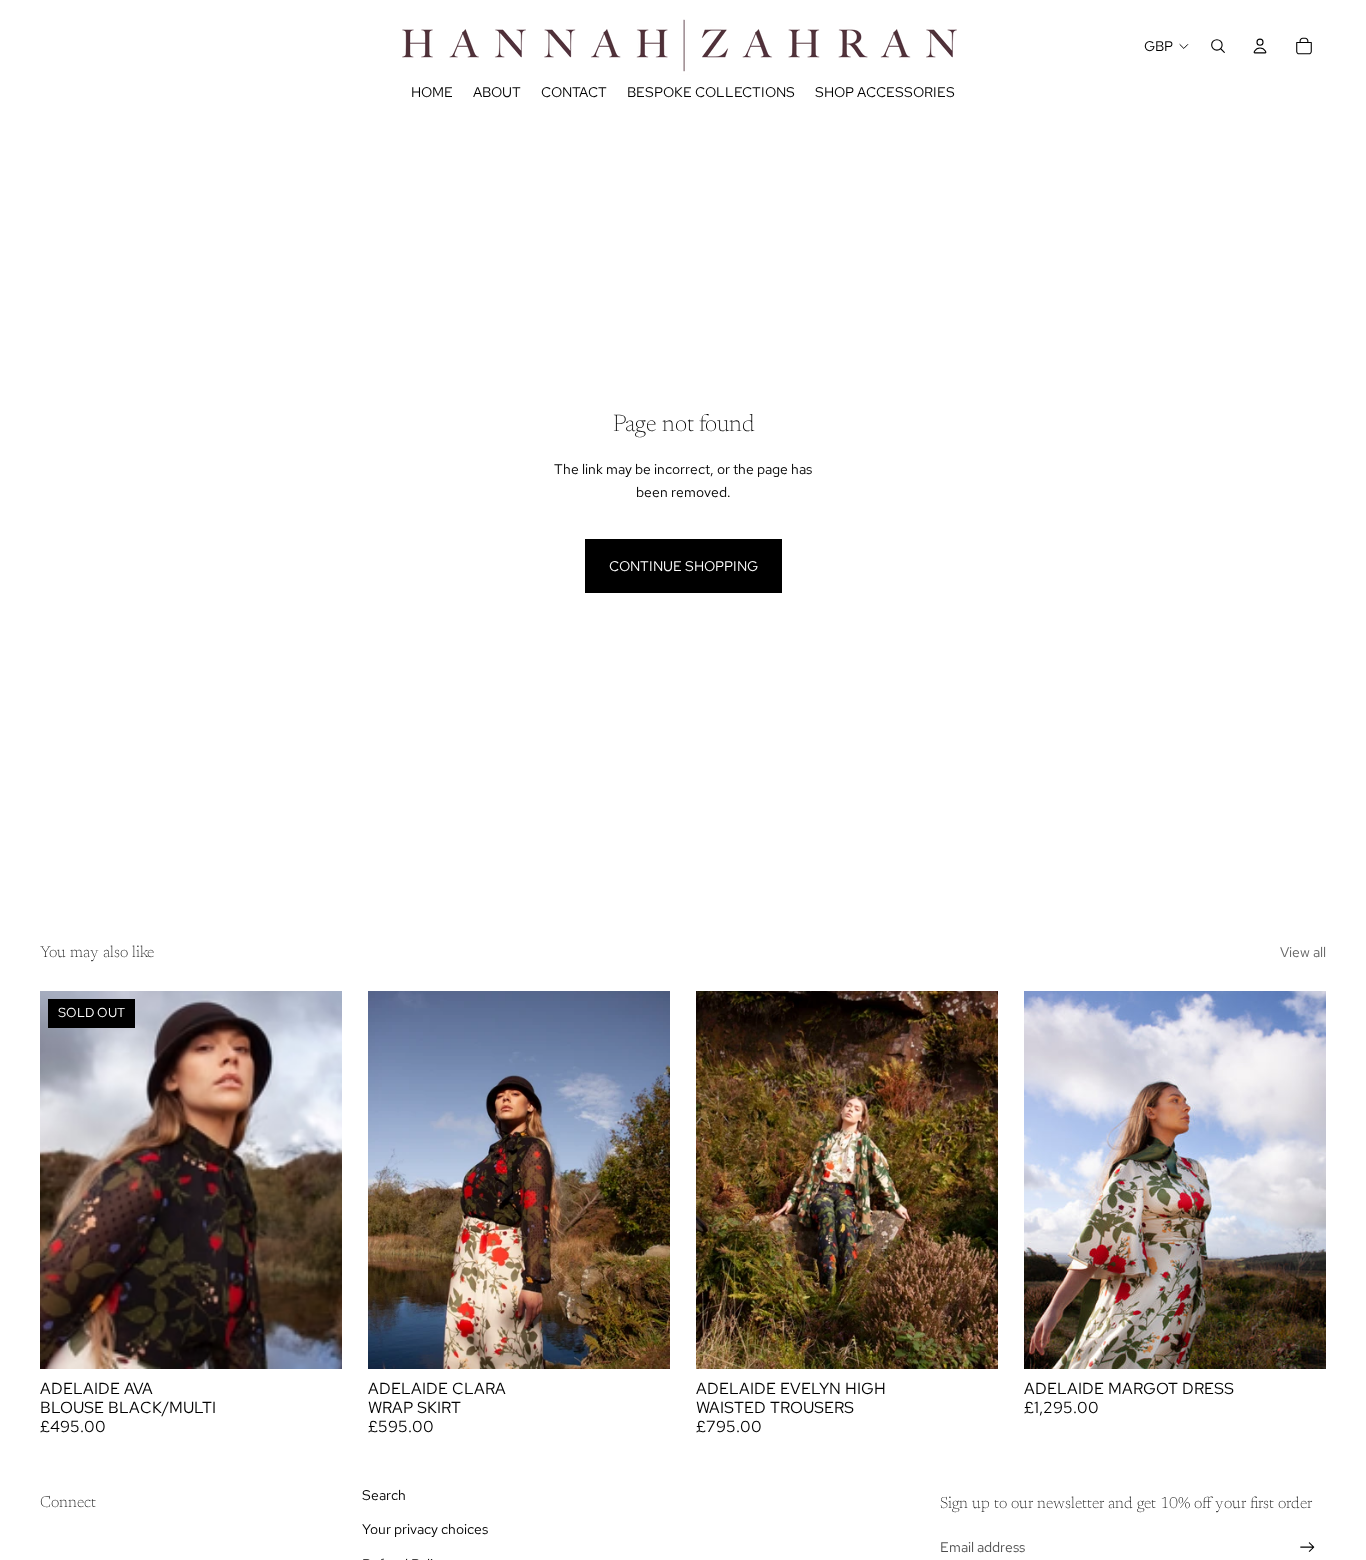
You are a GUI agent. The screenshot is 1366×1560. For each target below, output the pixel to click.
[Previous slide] (70, 1180)
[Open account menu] (1260, 46)
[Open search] (1218, 46)
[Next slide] (312, 1180)
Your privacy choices (425, 1529)
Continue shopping (683, 566)
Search (384, 1495)
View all (1303, 952)
